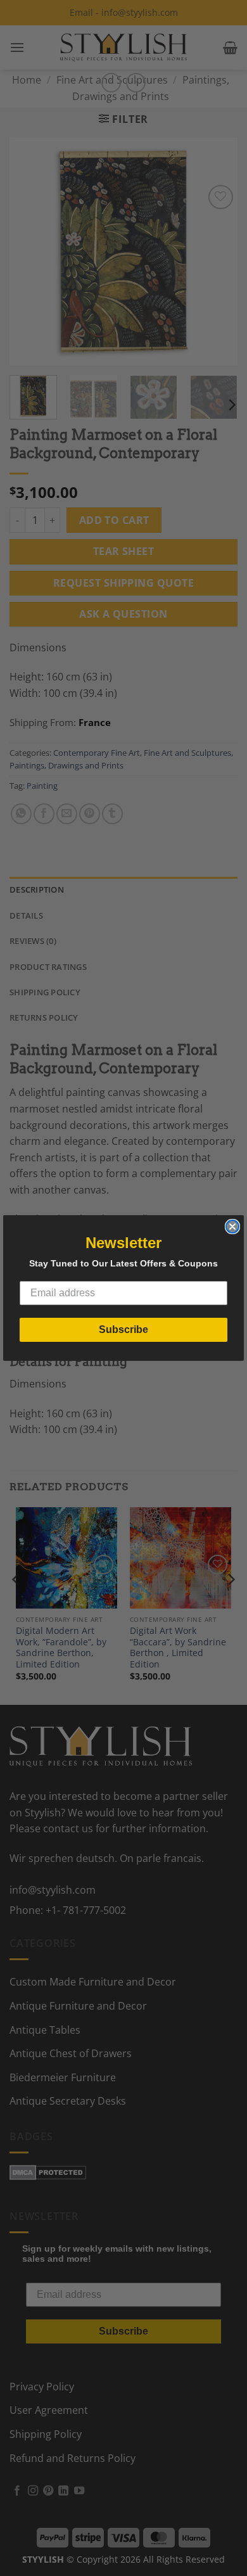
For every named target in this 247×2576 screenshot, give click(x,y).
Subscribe (123, 1329)
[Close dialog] (232, 1227)
